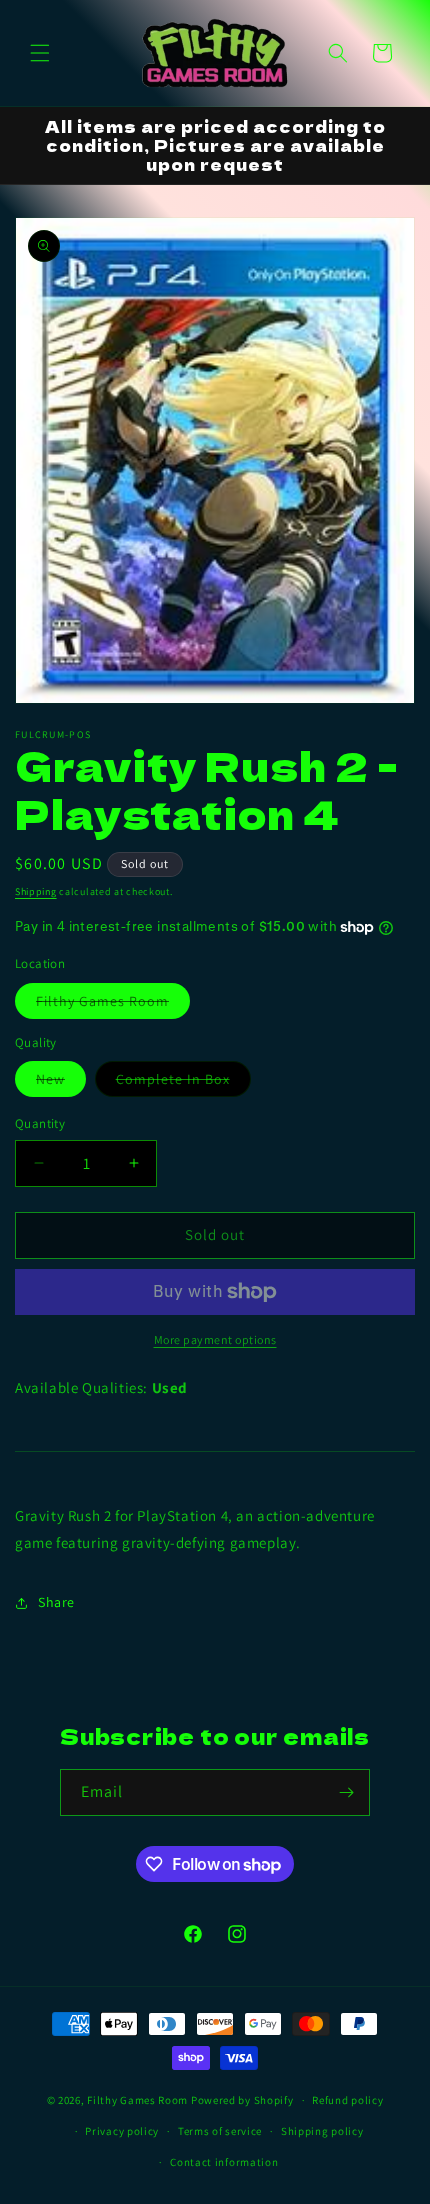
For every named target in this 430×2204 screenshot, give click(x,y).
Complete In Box (183, 1083)
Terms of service (220, 2131)
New (61, 1083)
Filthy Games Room (113, 1005)
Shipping (36, 891)
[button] (40, 53)
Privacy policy (122, 2131)
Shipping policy (322, 2131)
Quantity (40, 1123)
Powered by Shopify (242, 2100)
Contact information (224, 2162)
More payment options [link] (215, 1339)
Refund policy (347, 2100)
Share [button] (56, 1602)
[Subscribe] (347, 1792)
